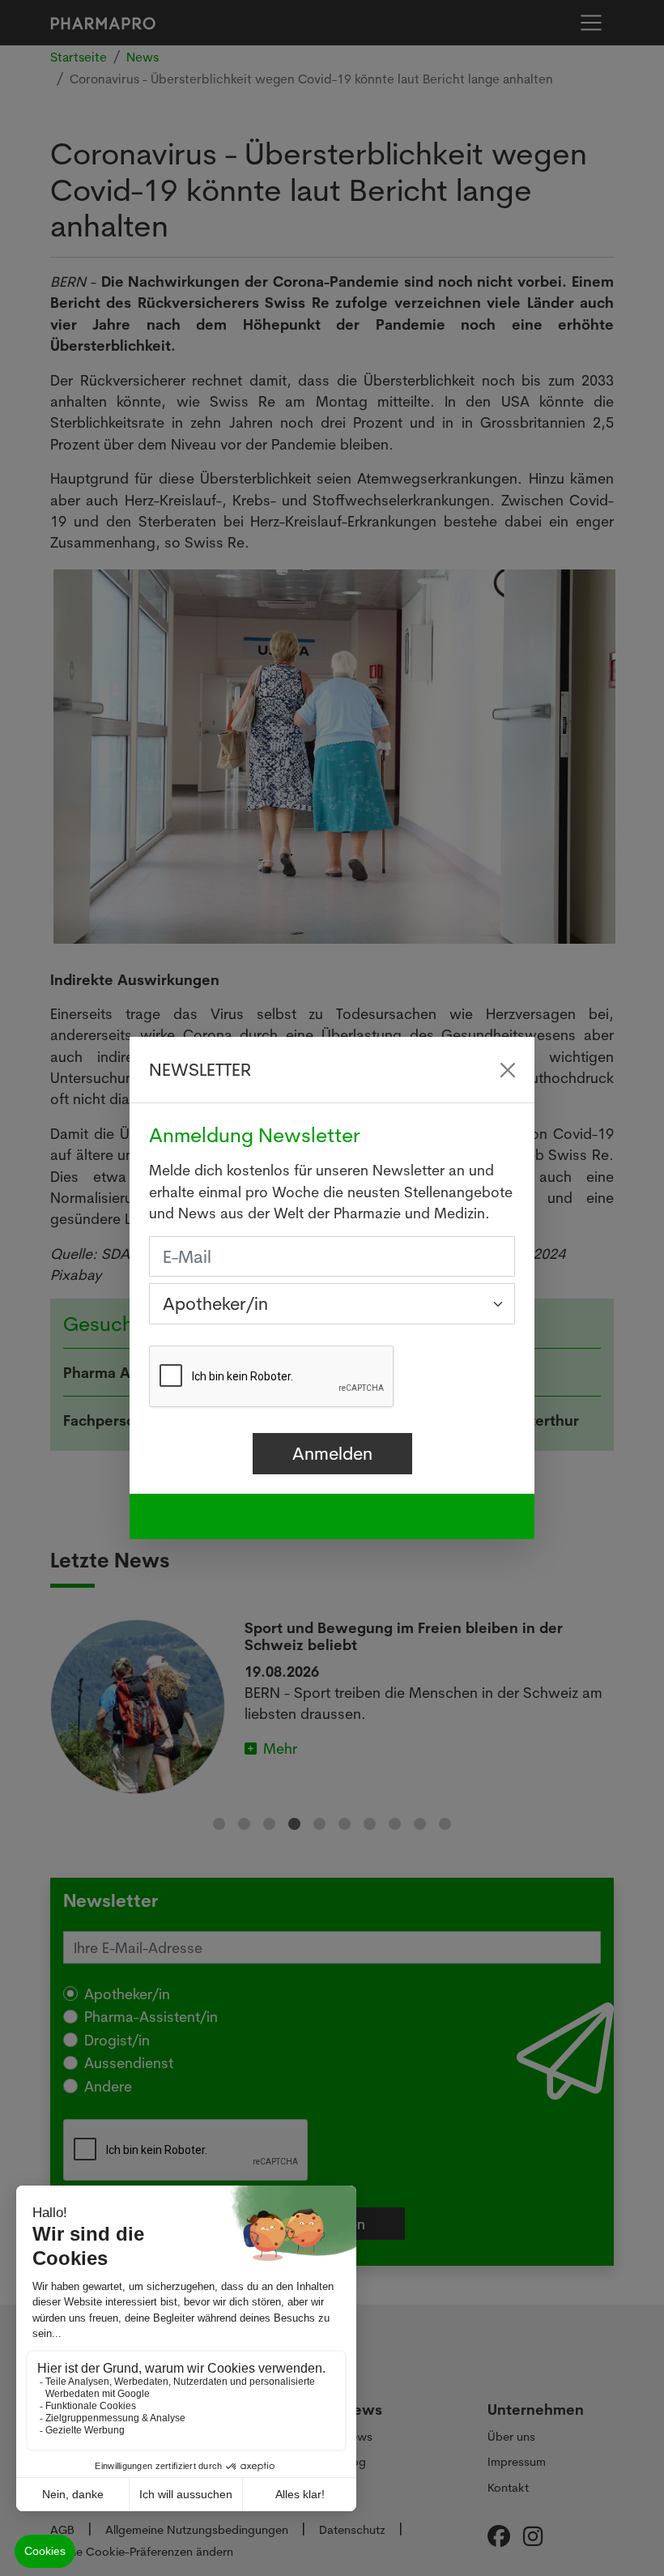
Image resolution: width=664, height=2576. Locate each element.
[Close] (508, 1070)
